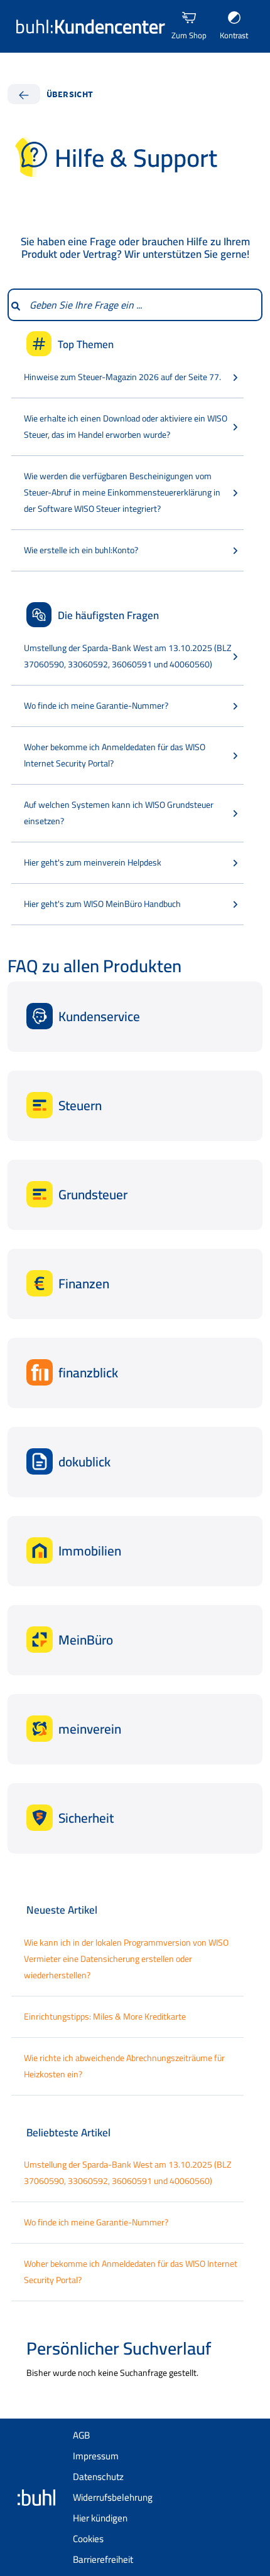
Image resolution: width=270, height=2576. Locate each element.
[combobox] (142, 305)
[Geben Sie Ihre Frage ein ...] (15, 305)
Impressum (96, 2456)
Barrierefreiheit (103, 2559)
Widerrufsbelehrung (113, 2497)
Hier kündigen (100, 2518)
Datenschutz (98, 2477)
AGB (81, 2435)
